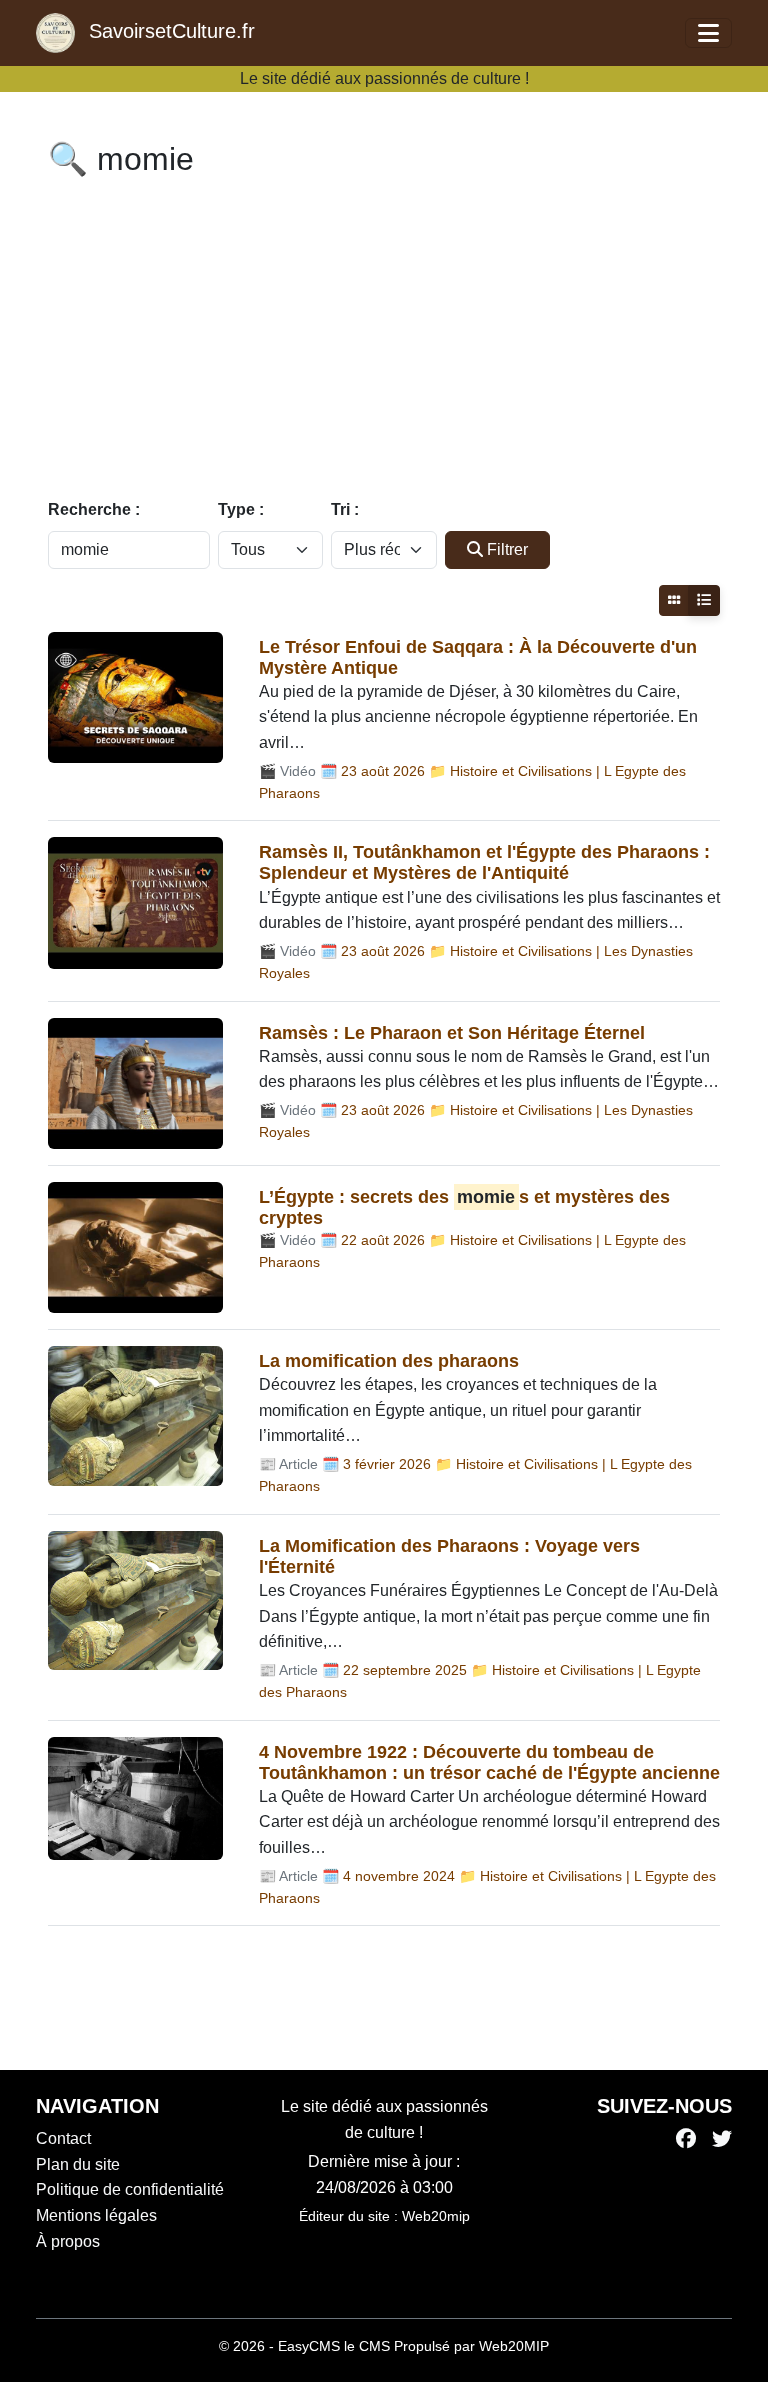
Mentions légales (96, 2215)
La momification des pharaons (389, 1361)
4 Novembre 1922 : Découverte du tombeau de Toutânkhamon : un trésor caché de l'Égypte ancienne (489, 1762)
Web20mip (436, 2216)
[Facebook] (686, 2139)
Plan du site (78, 2164)
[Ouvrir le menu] (708, 33)
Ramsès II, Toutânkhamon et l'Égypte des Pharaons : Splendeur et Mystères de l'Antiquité (484, 862)
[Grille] (674, 600)
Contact (63, 2138)
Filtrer (507, 549)
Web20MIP (514, 2346)
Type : (241, 509)
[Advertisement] (384, 342)
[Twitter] (722, 2139)
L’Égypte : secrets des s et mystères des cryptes (464, 1207)
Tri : (345, 509)
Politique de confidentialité (130, 2189)
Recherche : (94, 509)
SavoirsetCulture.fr (169, 31)
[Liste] (704, 600)
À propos (68, 2241)
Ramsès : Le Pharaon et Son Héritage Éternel (452, 1033)
